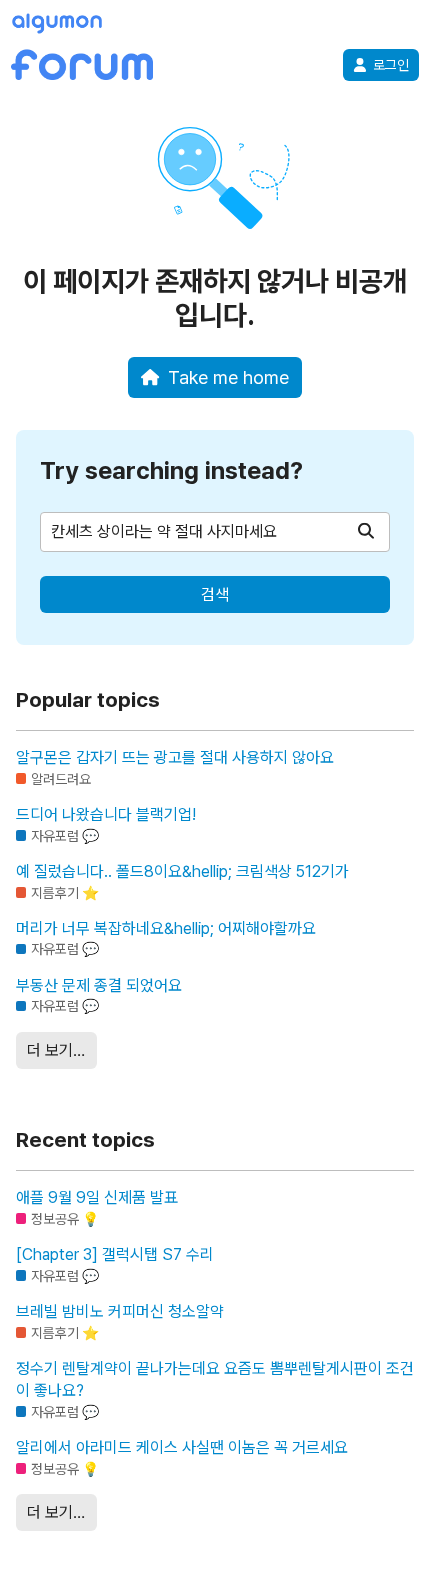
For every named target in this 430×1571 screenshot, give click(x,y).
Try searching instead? (171, 470)
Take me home (228, 377)
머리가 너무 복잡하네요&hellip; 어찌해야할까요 (166, 928)
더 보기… (56, 1050)
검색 (215, 594)
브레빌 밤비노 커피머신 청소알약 (120, 1311)
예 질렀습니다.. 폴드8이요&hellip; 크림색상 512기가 (182, 871)
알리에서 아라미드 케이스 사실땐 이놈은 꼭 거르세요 (182, 1447)
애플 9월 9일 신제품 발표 (97, 1197)
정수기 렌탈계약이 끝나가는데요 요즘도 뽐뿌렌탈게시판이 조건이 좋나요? (215, 1379)
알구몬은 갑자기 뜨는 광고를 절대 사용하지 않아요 (175, 757)
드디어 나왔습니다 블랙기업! (106, 814)
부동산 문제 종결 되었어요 (99, 985)
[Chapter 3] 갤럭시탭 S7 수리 (115, 1254)
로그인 (391, 65)
